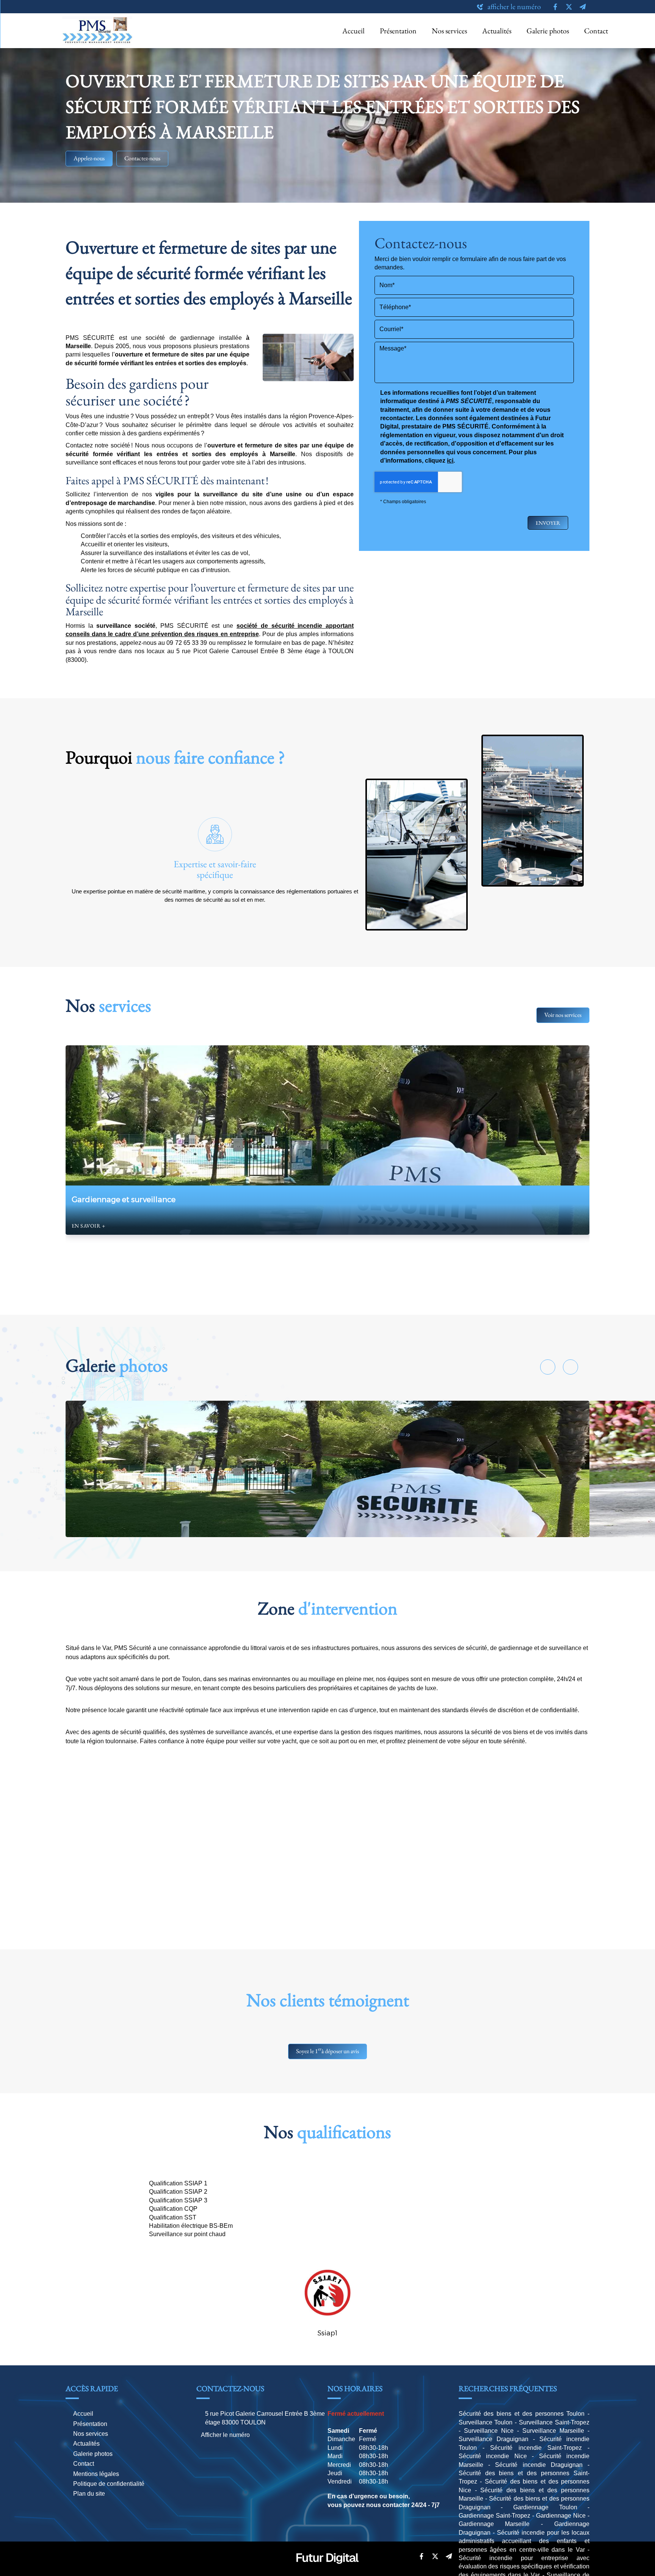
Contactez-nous (142, 158)
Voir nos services (563, 1015)
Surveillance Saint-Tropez (554, 2422)
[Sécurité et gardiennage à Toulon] (327, 1469)
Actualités (497, 31)
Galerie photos (548, 31)
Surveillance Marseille (553, 2431)
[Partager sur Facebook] (422, 2556)
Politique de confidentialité (109, 2484)
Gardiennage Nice (561, 2516)
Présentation (398, 31)
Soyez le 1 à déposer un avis (327, 2050)
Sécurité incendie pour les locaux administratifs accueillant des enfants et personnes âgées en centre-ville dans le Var (524, 2541)
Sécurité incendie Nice (493, 2456)
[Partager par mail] (449, 2556)
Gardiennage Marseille (494, 2524)
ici (450, 461)
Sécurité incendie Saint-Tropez (536, 2448)
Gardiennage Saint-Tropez (494, 2516)
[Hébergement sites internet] (327, 2572)
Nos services (449, 31)
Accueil (353, 31)
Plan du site (89, 2494)
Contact (596, 31)
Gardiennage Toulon (545, 2507)
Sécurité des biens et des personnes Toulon (522, 2414)
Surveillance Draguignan (494, 2439)
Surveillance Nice (489, 2431)
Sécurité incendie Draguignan (539, 2465)
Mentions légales (96, 2474)
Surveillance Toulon (486, 2422)
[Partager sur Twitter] (436, 2556)
